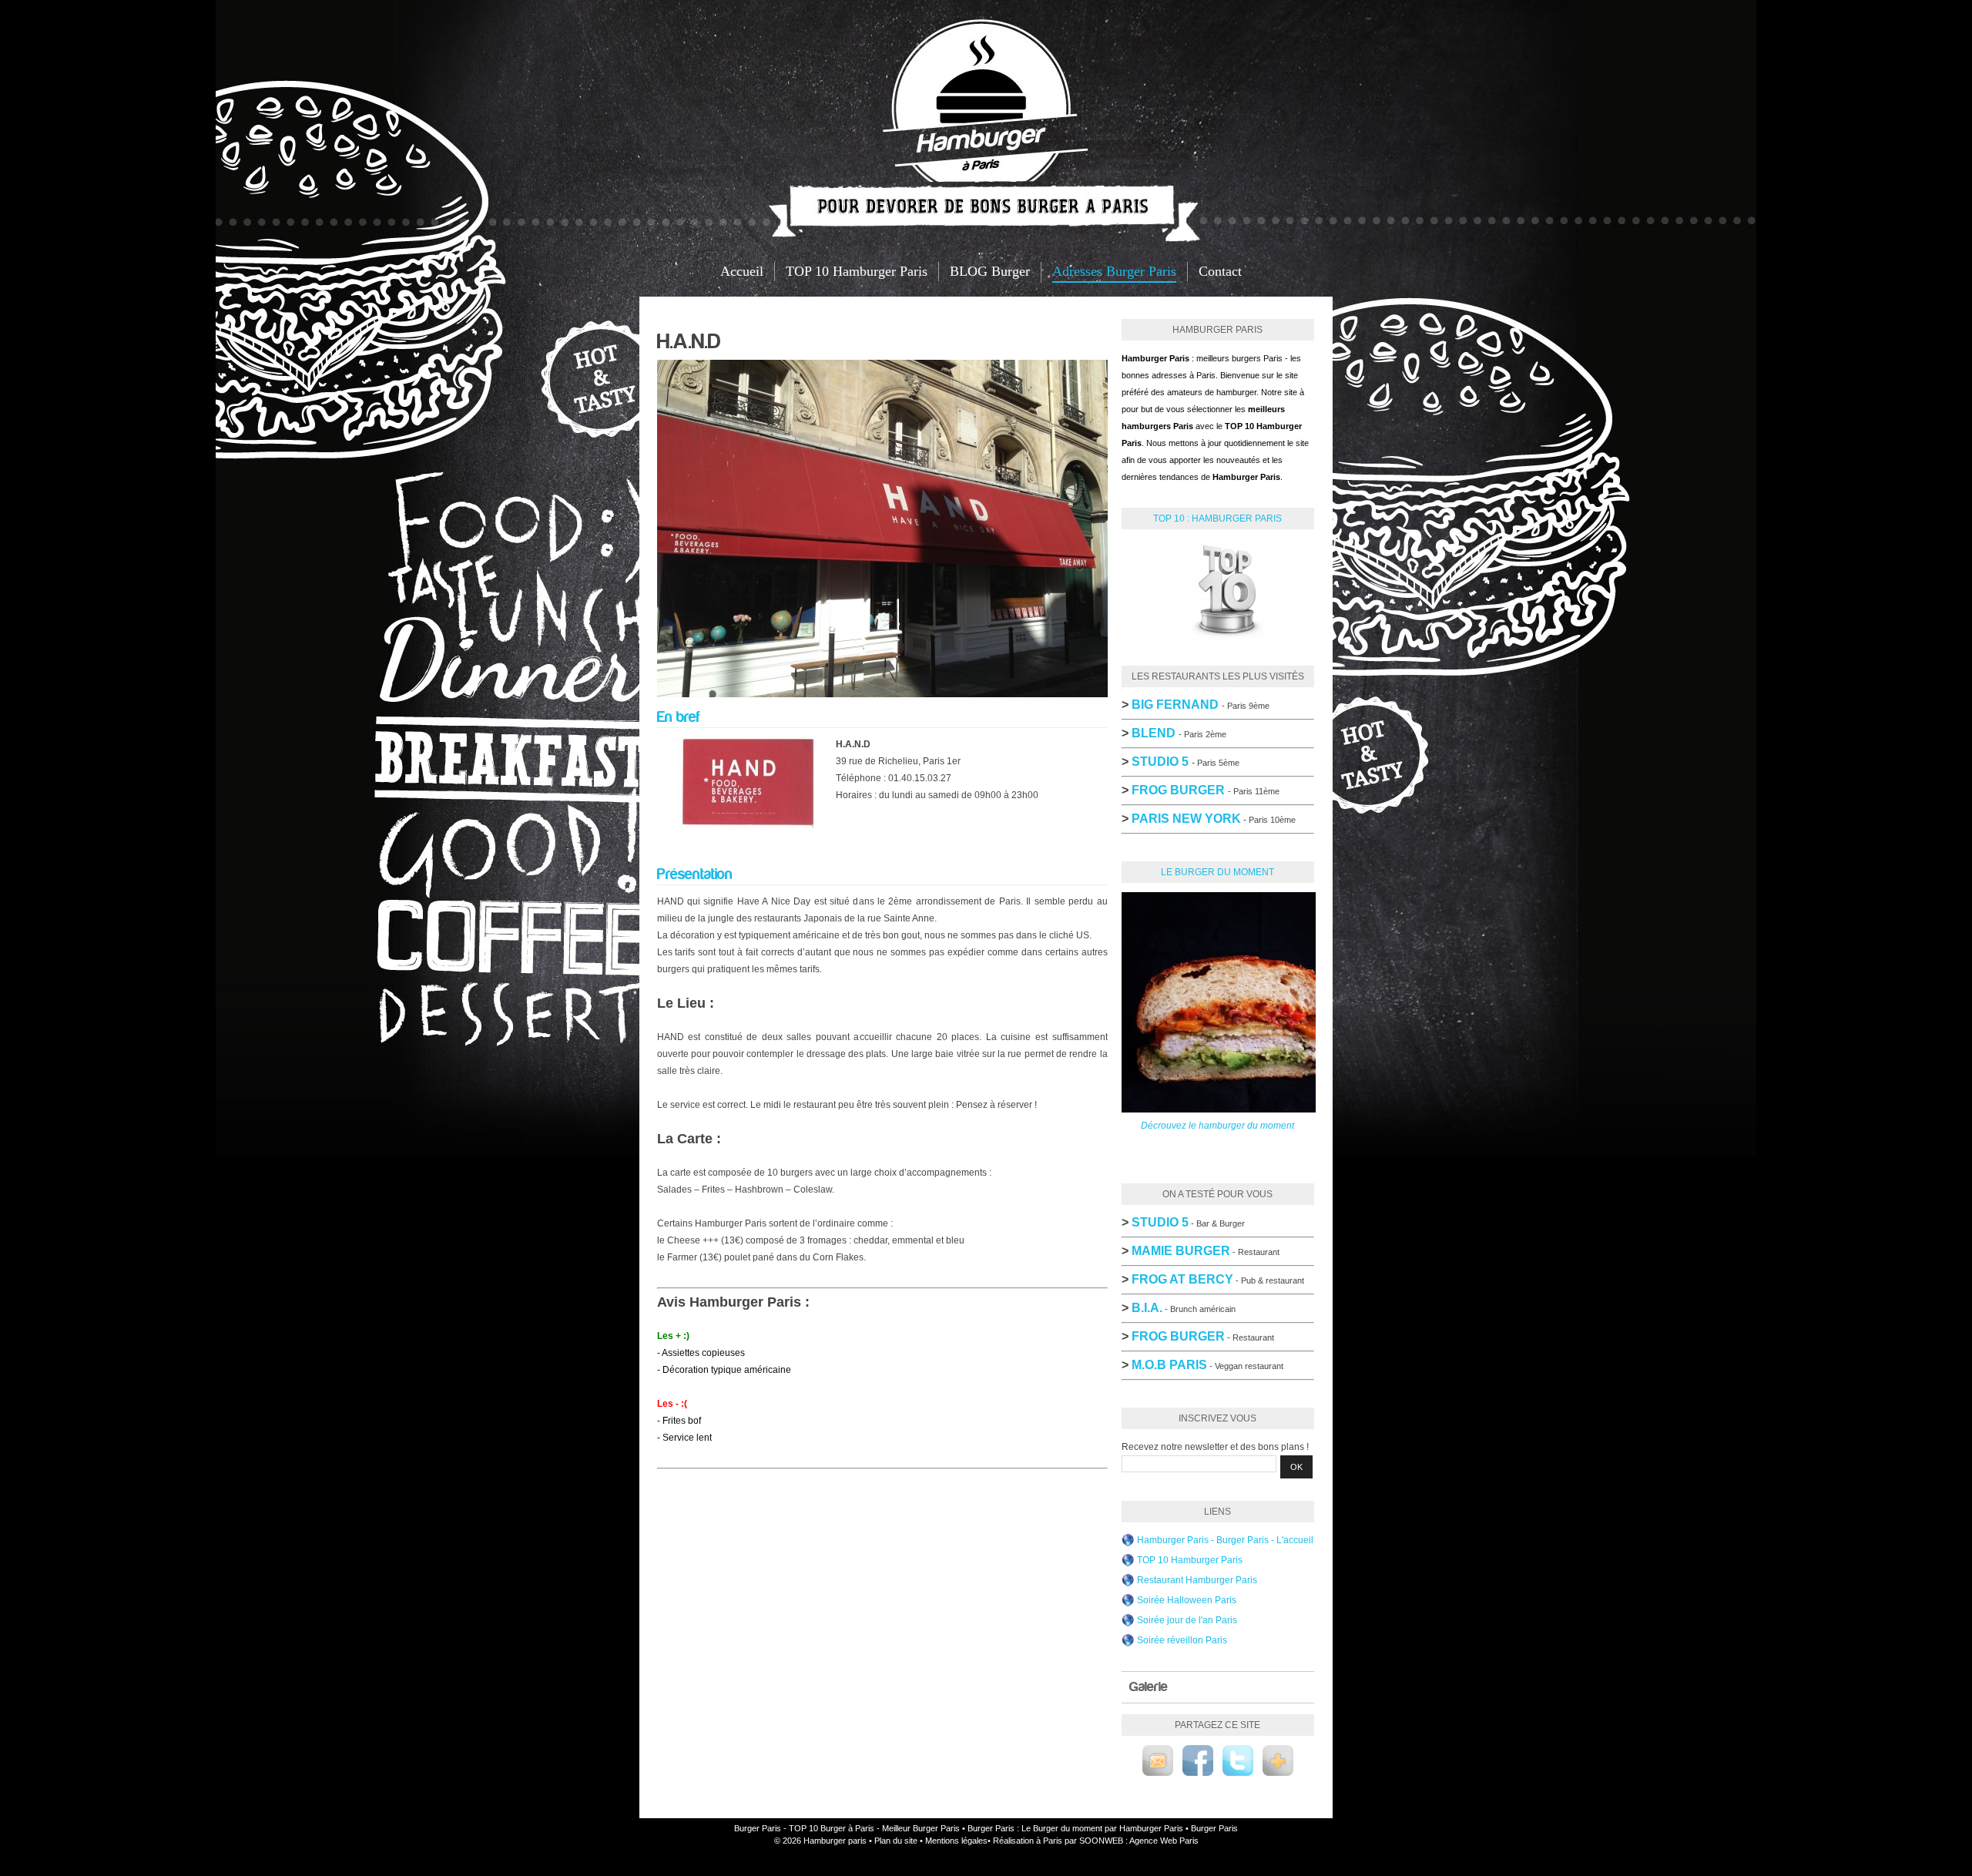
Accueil (742, 271)
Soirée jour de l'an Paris (1187, 1620)
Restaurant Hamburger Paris (1197, 1580)
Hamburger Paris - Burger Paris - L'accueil (1225, 1540)
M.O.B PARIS (1169, 1365)
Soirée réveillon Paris (1182, 1640)
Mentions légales (956, 1841)
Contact (1220, 271)
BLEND (1154, 733)
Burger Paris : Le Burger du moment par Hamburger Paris (1075, 1828)
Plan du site (896, 1841)
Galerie (1149, 1687)
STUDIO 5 (1160, 1222)
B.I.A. (1147, 1308)
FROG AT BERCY (1182, 1279)
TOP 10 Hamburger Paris (857, 271)
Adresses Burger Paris (1114, 271)
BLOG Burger (990, 271)
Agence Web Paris (1164, 1841)
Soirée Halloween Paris (1187, 1600)
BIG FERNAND (1175, 705)
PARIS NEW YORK (1186, 819)
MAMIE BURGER (1181, 1251)
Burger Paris (1214, 1828)
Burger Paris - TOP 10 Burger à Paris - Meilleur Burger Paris (847, 1828)
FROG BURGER (1178, 790)
